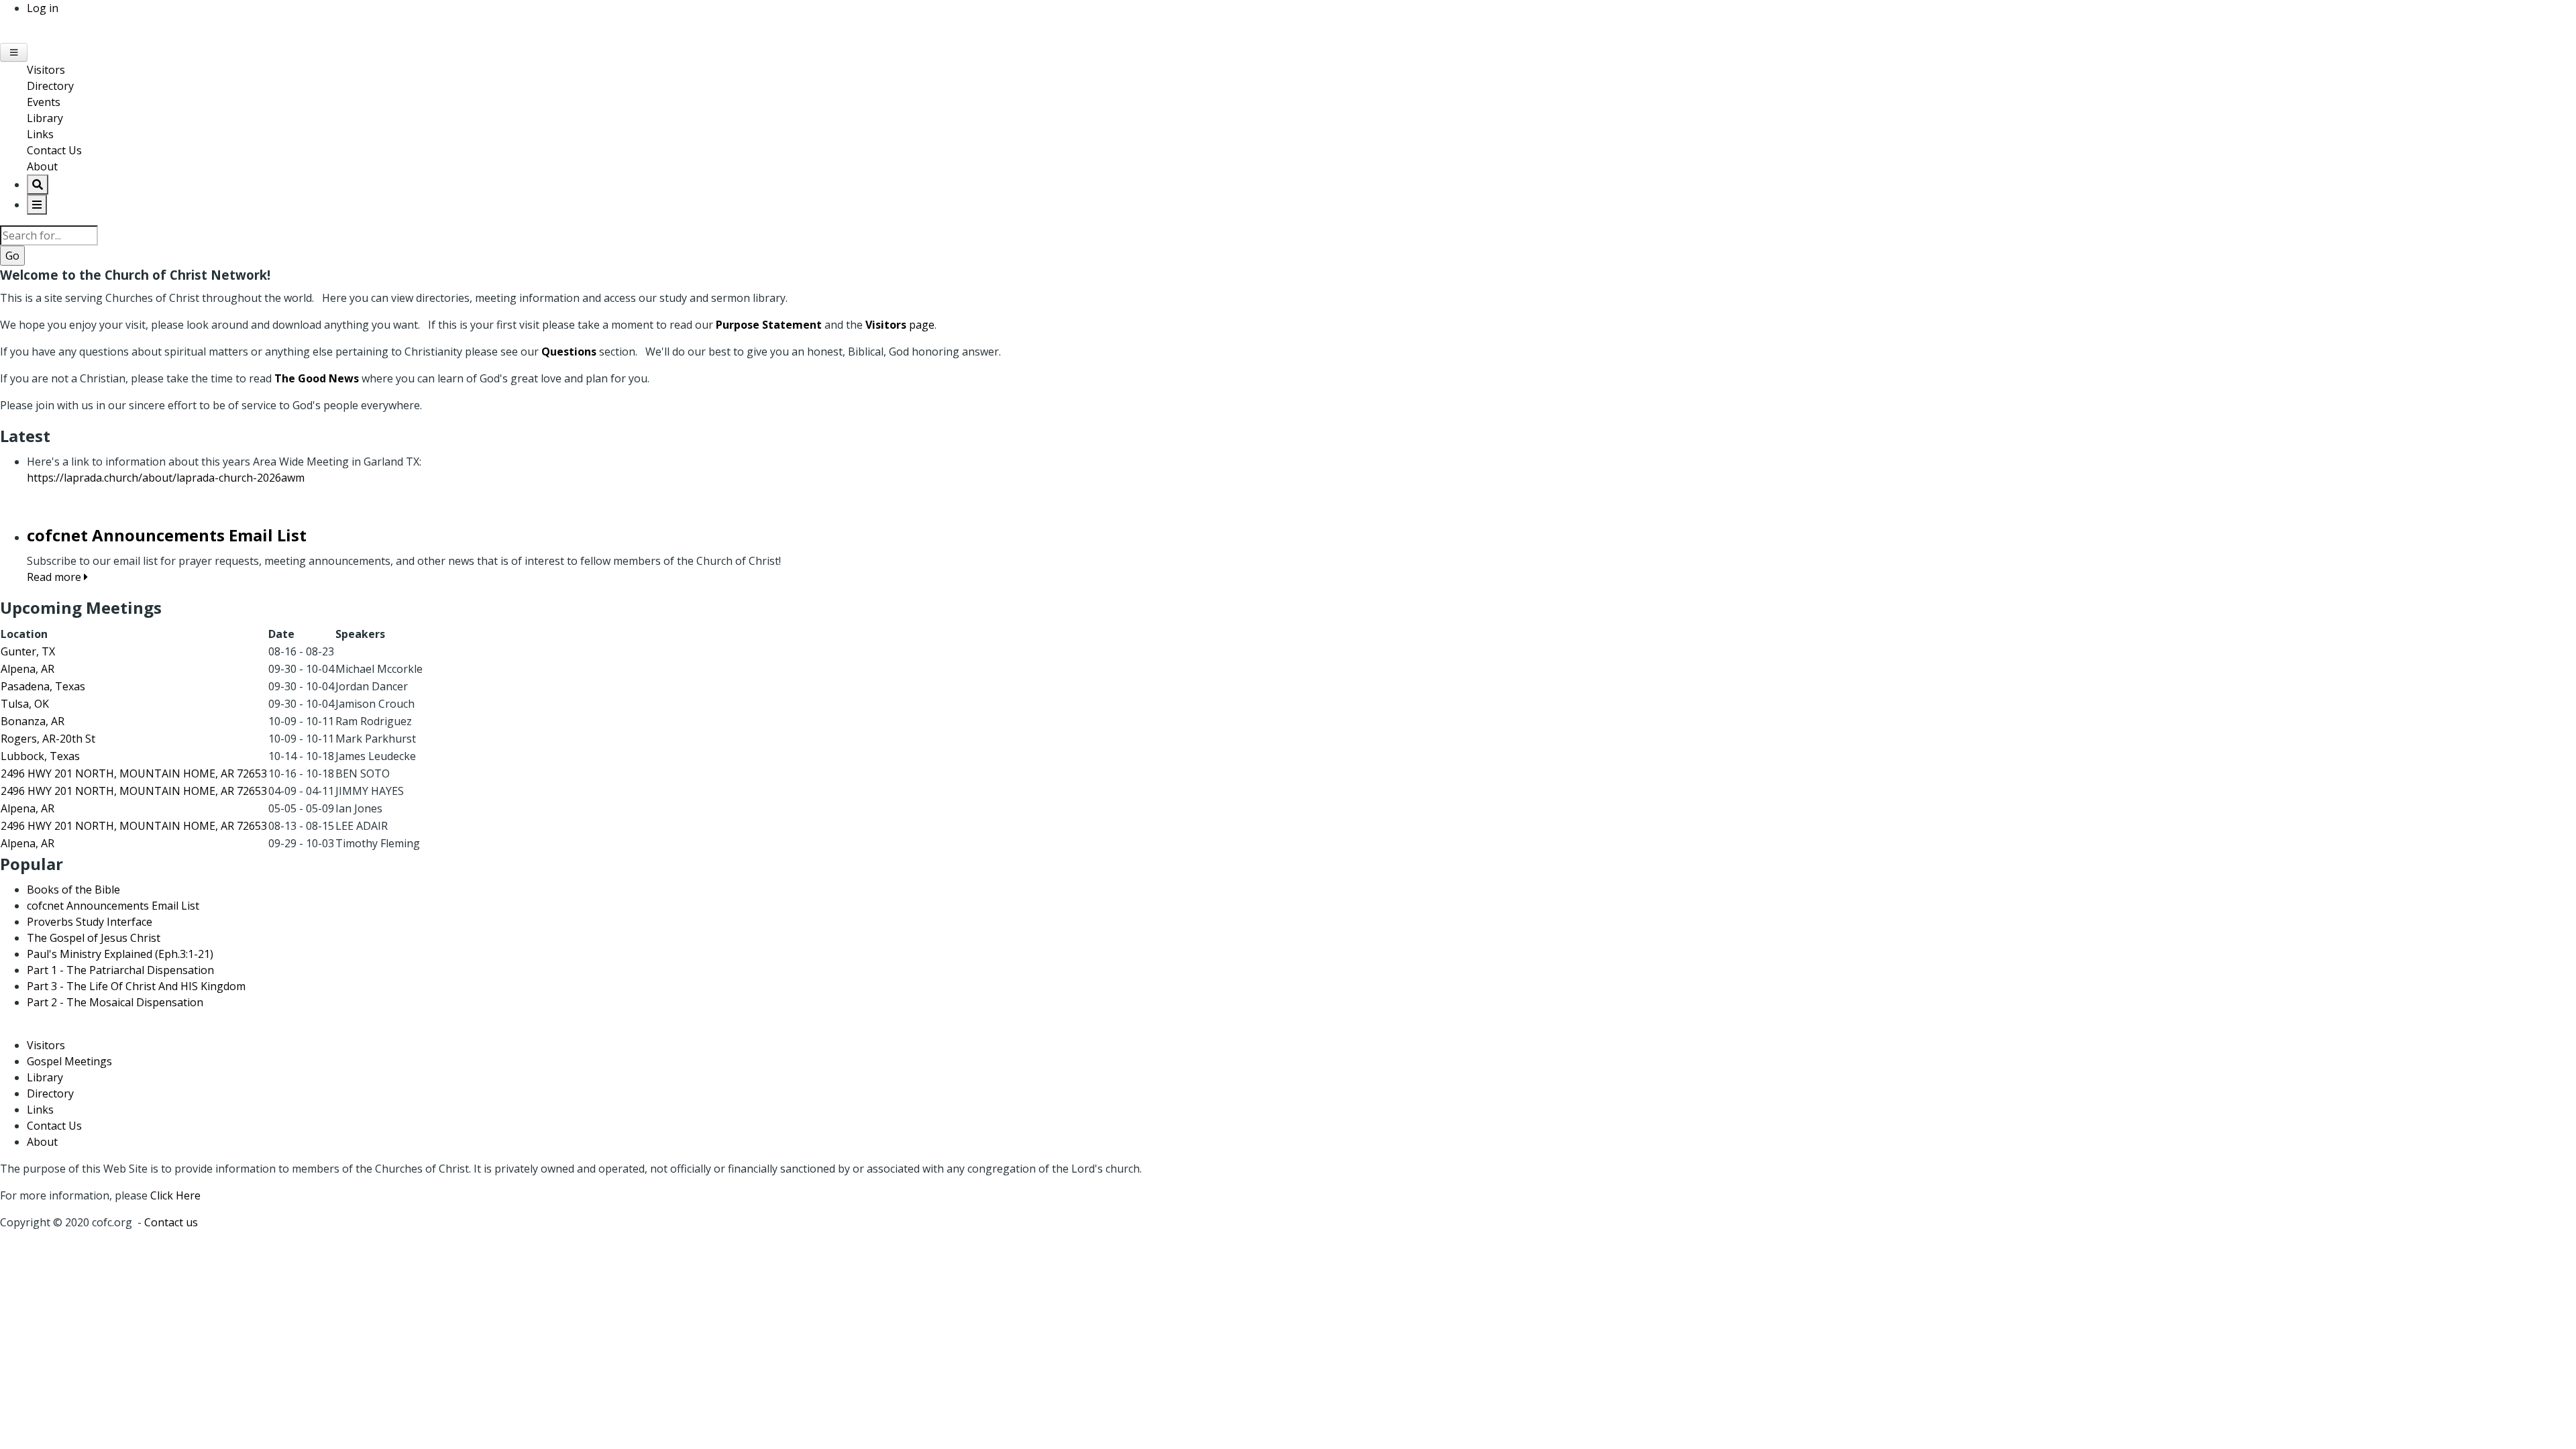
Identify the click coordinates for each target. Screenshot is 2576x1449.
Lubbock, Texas (40, 756)
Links (40, 134)
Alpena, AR (28, 669)
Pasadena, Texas (43, 686)
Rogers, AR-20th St (48, 739)
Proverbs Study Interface (90, 922)
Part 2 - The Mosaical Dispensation (115, 1002)
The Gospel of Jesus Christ (94, 938)
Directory (50, 86)
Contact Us (54, 150)
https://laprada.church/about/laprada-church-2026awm (166, 478)
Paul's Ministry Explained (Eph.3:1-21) (120, 954)
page (900, 325)
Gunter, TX (28, 651)
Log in (43, 8)
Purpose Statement (769, 325)
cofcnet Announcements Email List (113, 906)
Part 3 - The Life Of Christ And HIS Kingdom (136, 986)
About (42, 166)
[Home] (1, 35)
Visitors (46, 70)
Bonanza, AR (33, 721)
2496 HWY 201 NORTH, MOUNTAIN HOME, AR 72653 (134, 773)
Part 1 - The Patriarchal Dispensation (120, 970)
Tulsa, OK (25, 704)
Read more (55, 577)
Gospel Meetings (69, 1061)
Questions (569, 352)
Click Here (175, 1195)
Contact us (171, 1222)
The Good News (317, 378)
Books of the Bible (73, 890)
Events (44, 102)
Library (45, 118)
